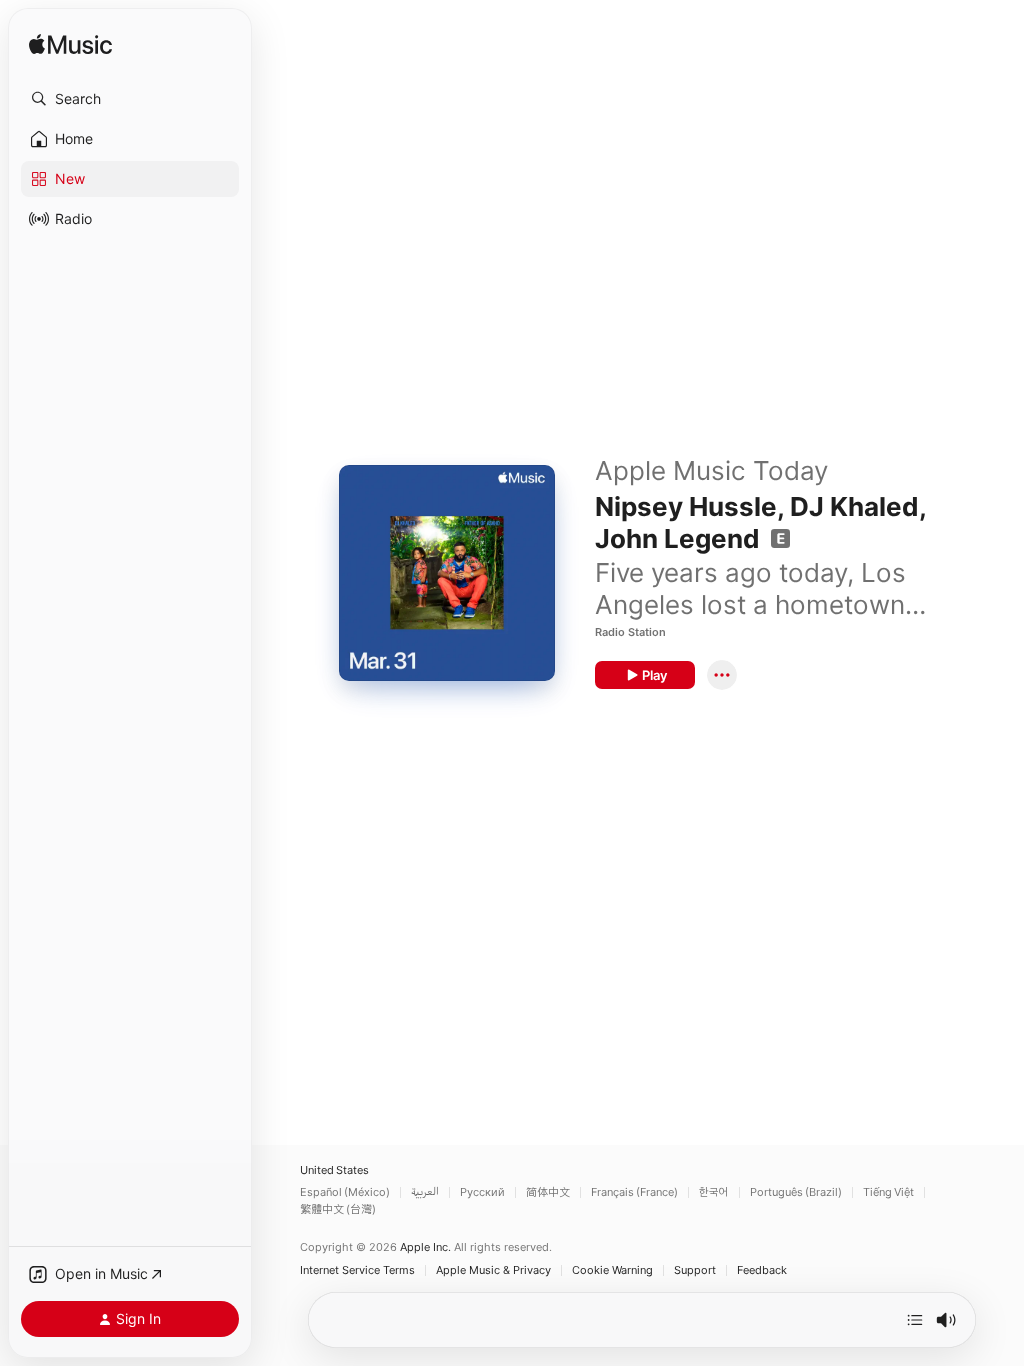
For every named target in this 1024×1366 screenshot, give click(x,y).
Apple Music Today (711, 470)
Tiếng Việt (888, 1192)
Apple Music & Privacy (493, 1270)
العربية (425, 1192)
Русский (482, 1192)
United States (334, 1170)
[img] (70, 45)
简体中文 (548, 1192)
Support (695, 1270)
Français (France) (634, 1192)
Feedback (762, 1270)
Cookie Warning (612, 1270)
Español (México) (345, 1192)
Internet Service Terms (357, 1270)
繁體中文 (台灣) (338, 1209)
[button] (130, 99)
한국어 (714, 1192)
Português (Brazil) (796, 1192)
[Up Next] (915, 1320)
